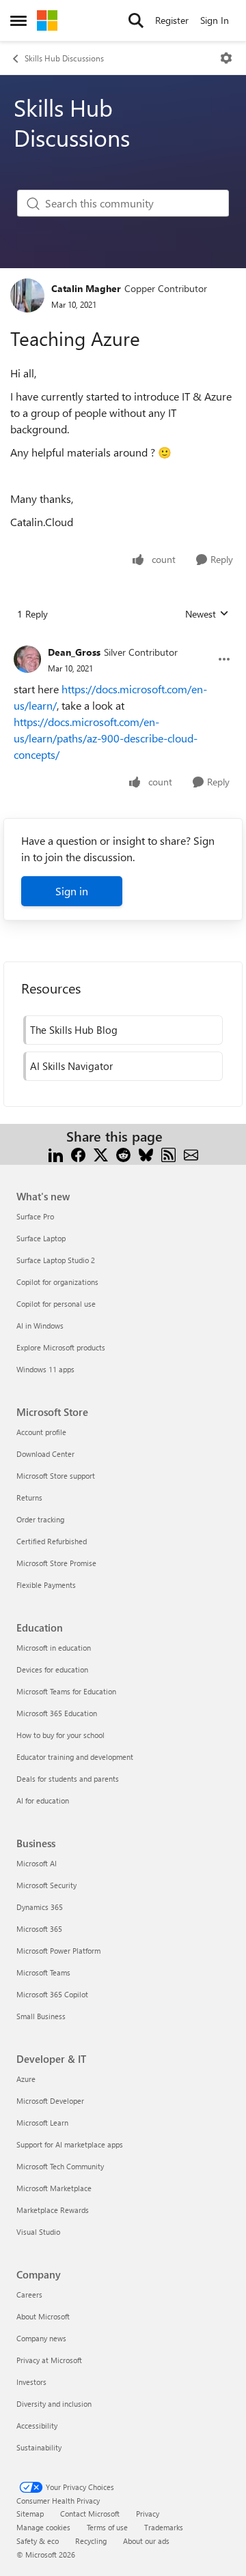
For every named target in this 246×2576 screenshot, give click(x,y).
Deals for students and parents (68, 1779)
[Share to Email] (191, 1153)
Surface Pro (35, 1216)
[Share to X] (101, 1153)
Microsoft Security (46, 1885)
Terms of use (107, 2527)
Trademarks (164, 2527)
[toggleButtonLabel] (226, 58)
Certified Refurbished (52, 1541)
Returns (29, 1497)
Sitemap (30, 2514)
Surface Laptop (41, 1238)
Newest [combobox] (207, 614)
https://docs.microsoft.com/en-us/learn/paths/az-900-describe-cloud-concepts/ (106, 738)
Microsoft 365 (39, 1929)
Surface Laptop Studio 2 (56, 1260)
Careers (29, 2295)
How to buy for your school (60, 1735)
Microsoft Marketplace (54, 2188)
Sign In (215, 20)
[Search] (136, 20)
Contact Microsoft (90, 2514)
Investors (31, 2382)
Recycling (91, 2541)
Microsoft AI (37, 1863)
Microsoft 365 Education (57, 1713)
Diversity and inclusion (54, 2404)
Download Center (45, 1454)
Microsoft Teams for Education (66, 1691)
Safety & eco (38, 2541)
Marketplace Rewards (53, 2210)
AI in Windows (40, 1326)
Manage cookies (43, 2527)
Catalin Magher (86, 288)
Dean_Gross (74, 652)
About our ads (146, 2541)
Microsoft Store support (56, 1476)
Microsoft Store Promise (56, 1563)
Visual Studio (38, 2232)
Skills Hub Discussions (64, 58)
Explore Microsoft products (61, 1347)
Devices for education (52, 1669)
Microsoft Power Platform (58, 1951)
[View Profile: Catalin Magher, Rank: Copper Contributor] (27, 295)
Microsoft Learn (42, 2123)
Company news (41, 2338)
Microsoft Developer (50, 2101)
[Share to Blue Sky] (146, 1153)
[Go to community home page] (47, 20)
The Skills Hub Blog (74, 1030)
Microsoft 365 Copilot (52, 1994)
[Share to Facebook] (78, 1153)
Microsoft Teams (43, 1972)
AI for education (43, 1800)
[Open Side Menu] (18, 20)
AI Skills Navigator (71, 1066)
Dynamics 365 (40, 1907)
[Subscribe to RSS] (168, 1153)
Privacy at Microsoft (49, 2360)
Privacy (148, 2514)
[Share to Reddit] (123, 1153)
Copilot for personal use (56, 1304)
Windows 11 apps (45, 1369)
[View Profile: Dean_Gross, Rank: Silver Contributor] (27, 659)
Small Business (41, 2016)
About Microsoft (43, 2316)
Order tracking (40, 1519)
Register (172, 20)
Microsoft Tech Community (60, 2166)
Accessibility (37, 2426)
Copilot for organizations (57, 1282)
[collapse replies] (123, 641)
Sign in (72, 891)
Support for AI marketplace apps (70, 2144)
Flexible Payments (46, 1585)
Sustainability (39, 2447)
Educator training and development (75, 1757)
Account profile (41, 1432)
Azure (26, 2079)
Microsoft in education (54, 1648)
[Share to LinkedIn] (56, 1153)
